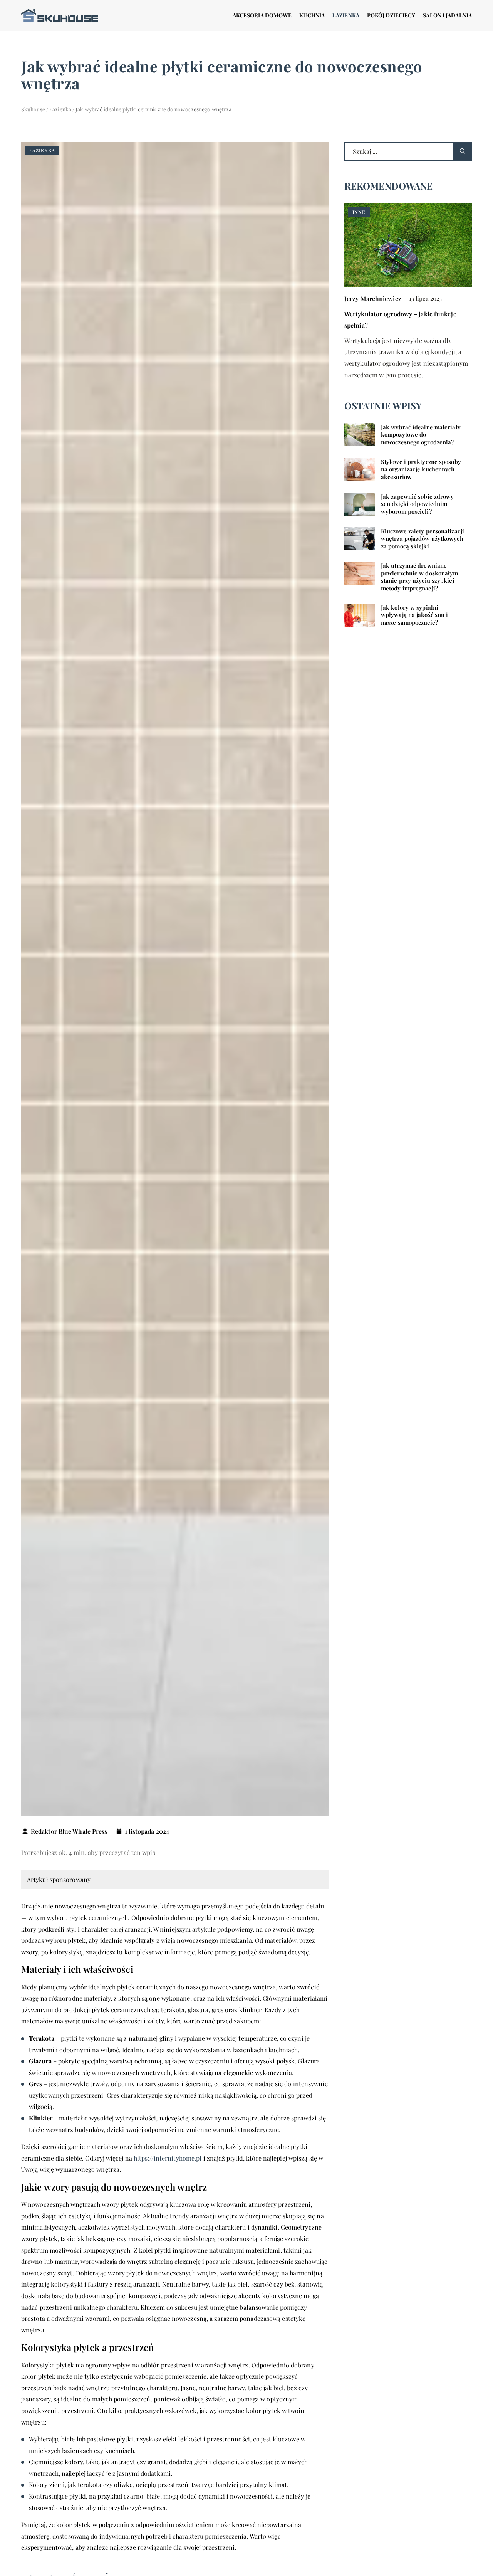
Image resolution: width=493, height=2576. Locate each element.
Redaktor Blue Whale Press (69, 1831)
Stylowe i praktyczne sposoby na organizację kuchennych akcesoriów (421, 469)
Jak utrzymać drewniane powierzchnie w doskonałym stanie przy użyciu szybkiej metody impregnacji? (420, 577)
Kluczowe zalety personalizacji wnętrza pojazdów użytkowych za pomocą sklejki (423, 539)
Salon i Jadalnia (447, 15)
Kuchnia (312, 15)
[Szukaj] (463, 151)
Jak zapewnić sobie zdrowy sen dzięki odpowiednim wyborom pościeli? (418, 504)
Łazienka (346, 15)
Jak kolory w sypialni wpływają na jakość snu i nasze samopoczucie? (414, 615)
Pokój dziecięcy (391, 15)
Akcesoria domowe (262, 15)
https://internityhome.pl (168, 2158)
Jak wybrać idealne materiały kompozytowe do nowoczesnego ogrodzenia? (421, 435)
